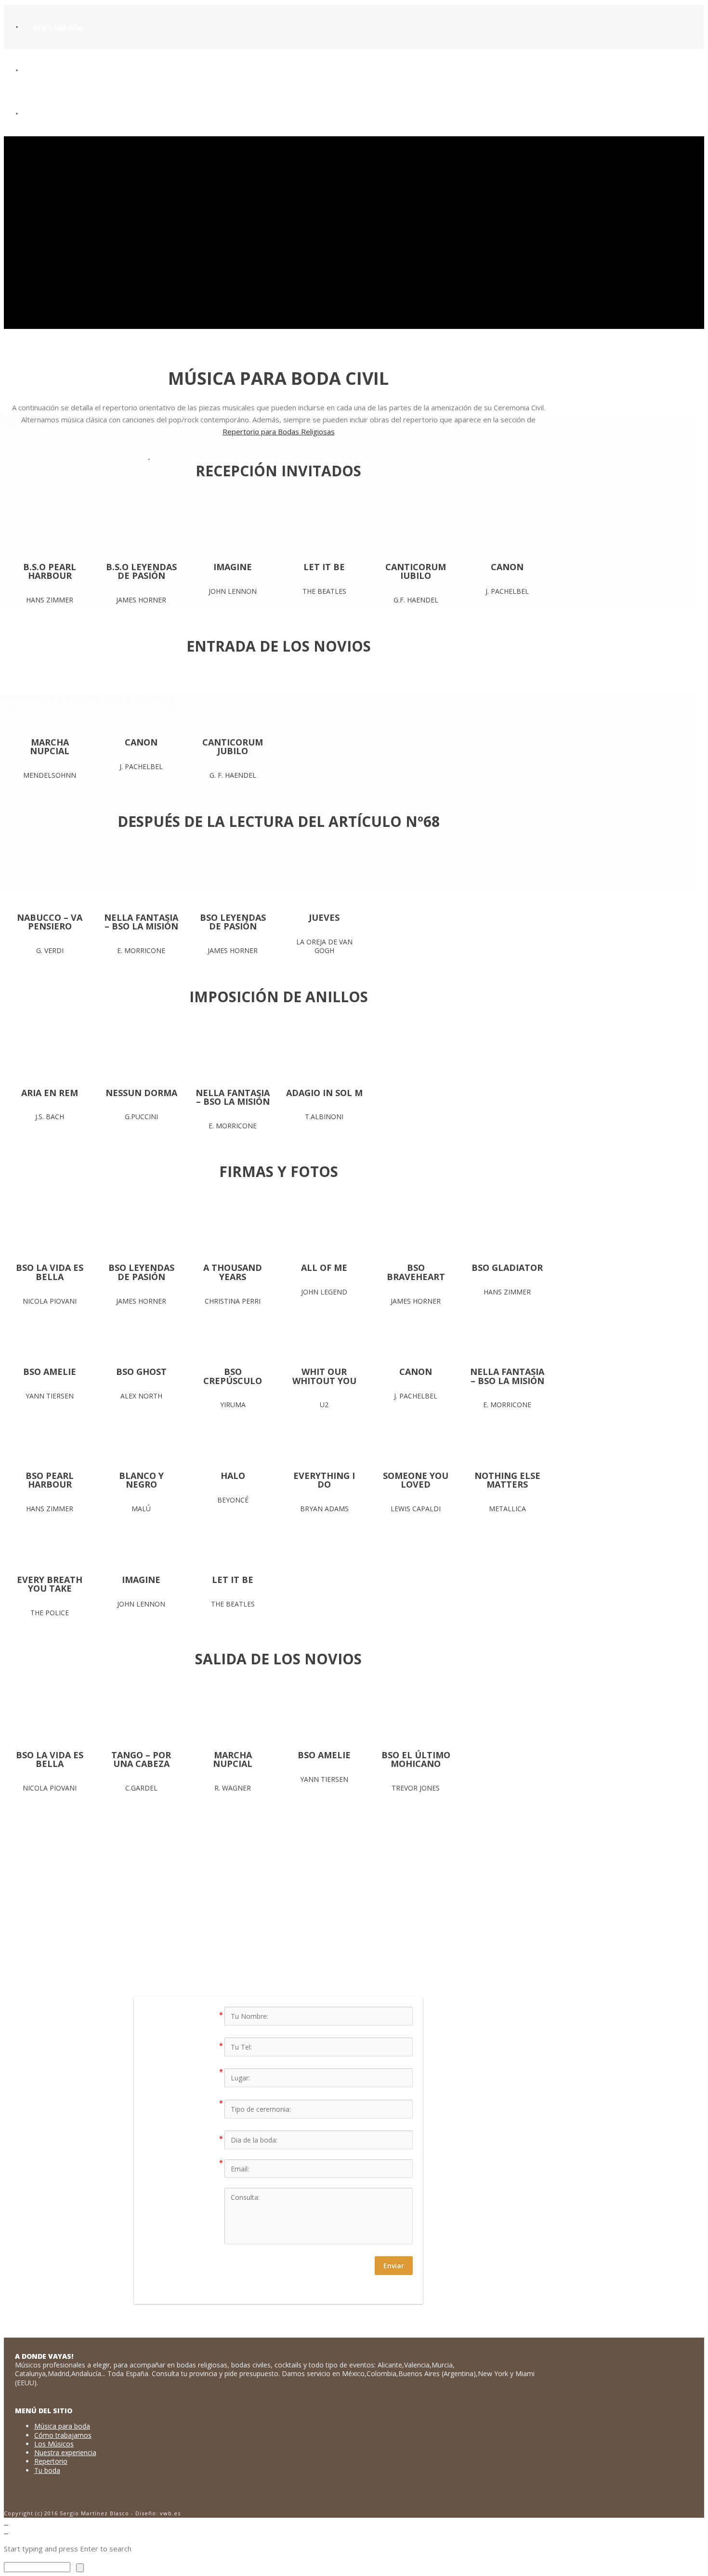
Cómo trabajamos (63, 2435)
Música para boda (58, 27)
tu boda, (325, 1918)
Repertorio (51, 2461)
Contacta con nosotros (370, 1942)
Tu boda (47, 2470)
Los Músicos (54, 2444)
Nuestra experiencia (65, 2452)
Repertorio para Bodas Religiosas (279, 432)
